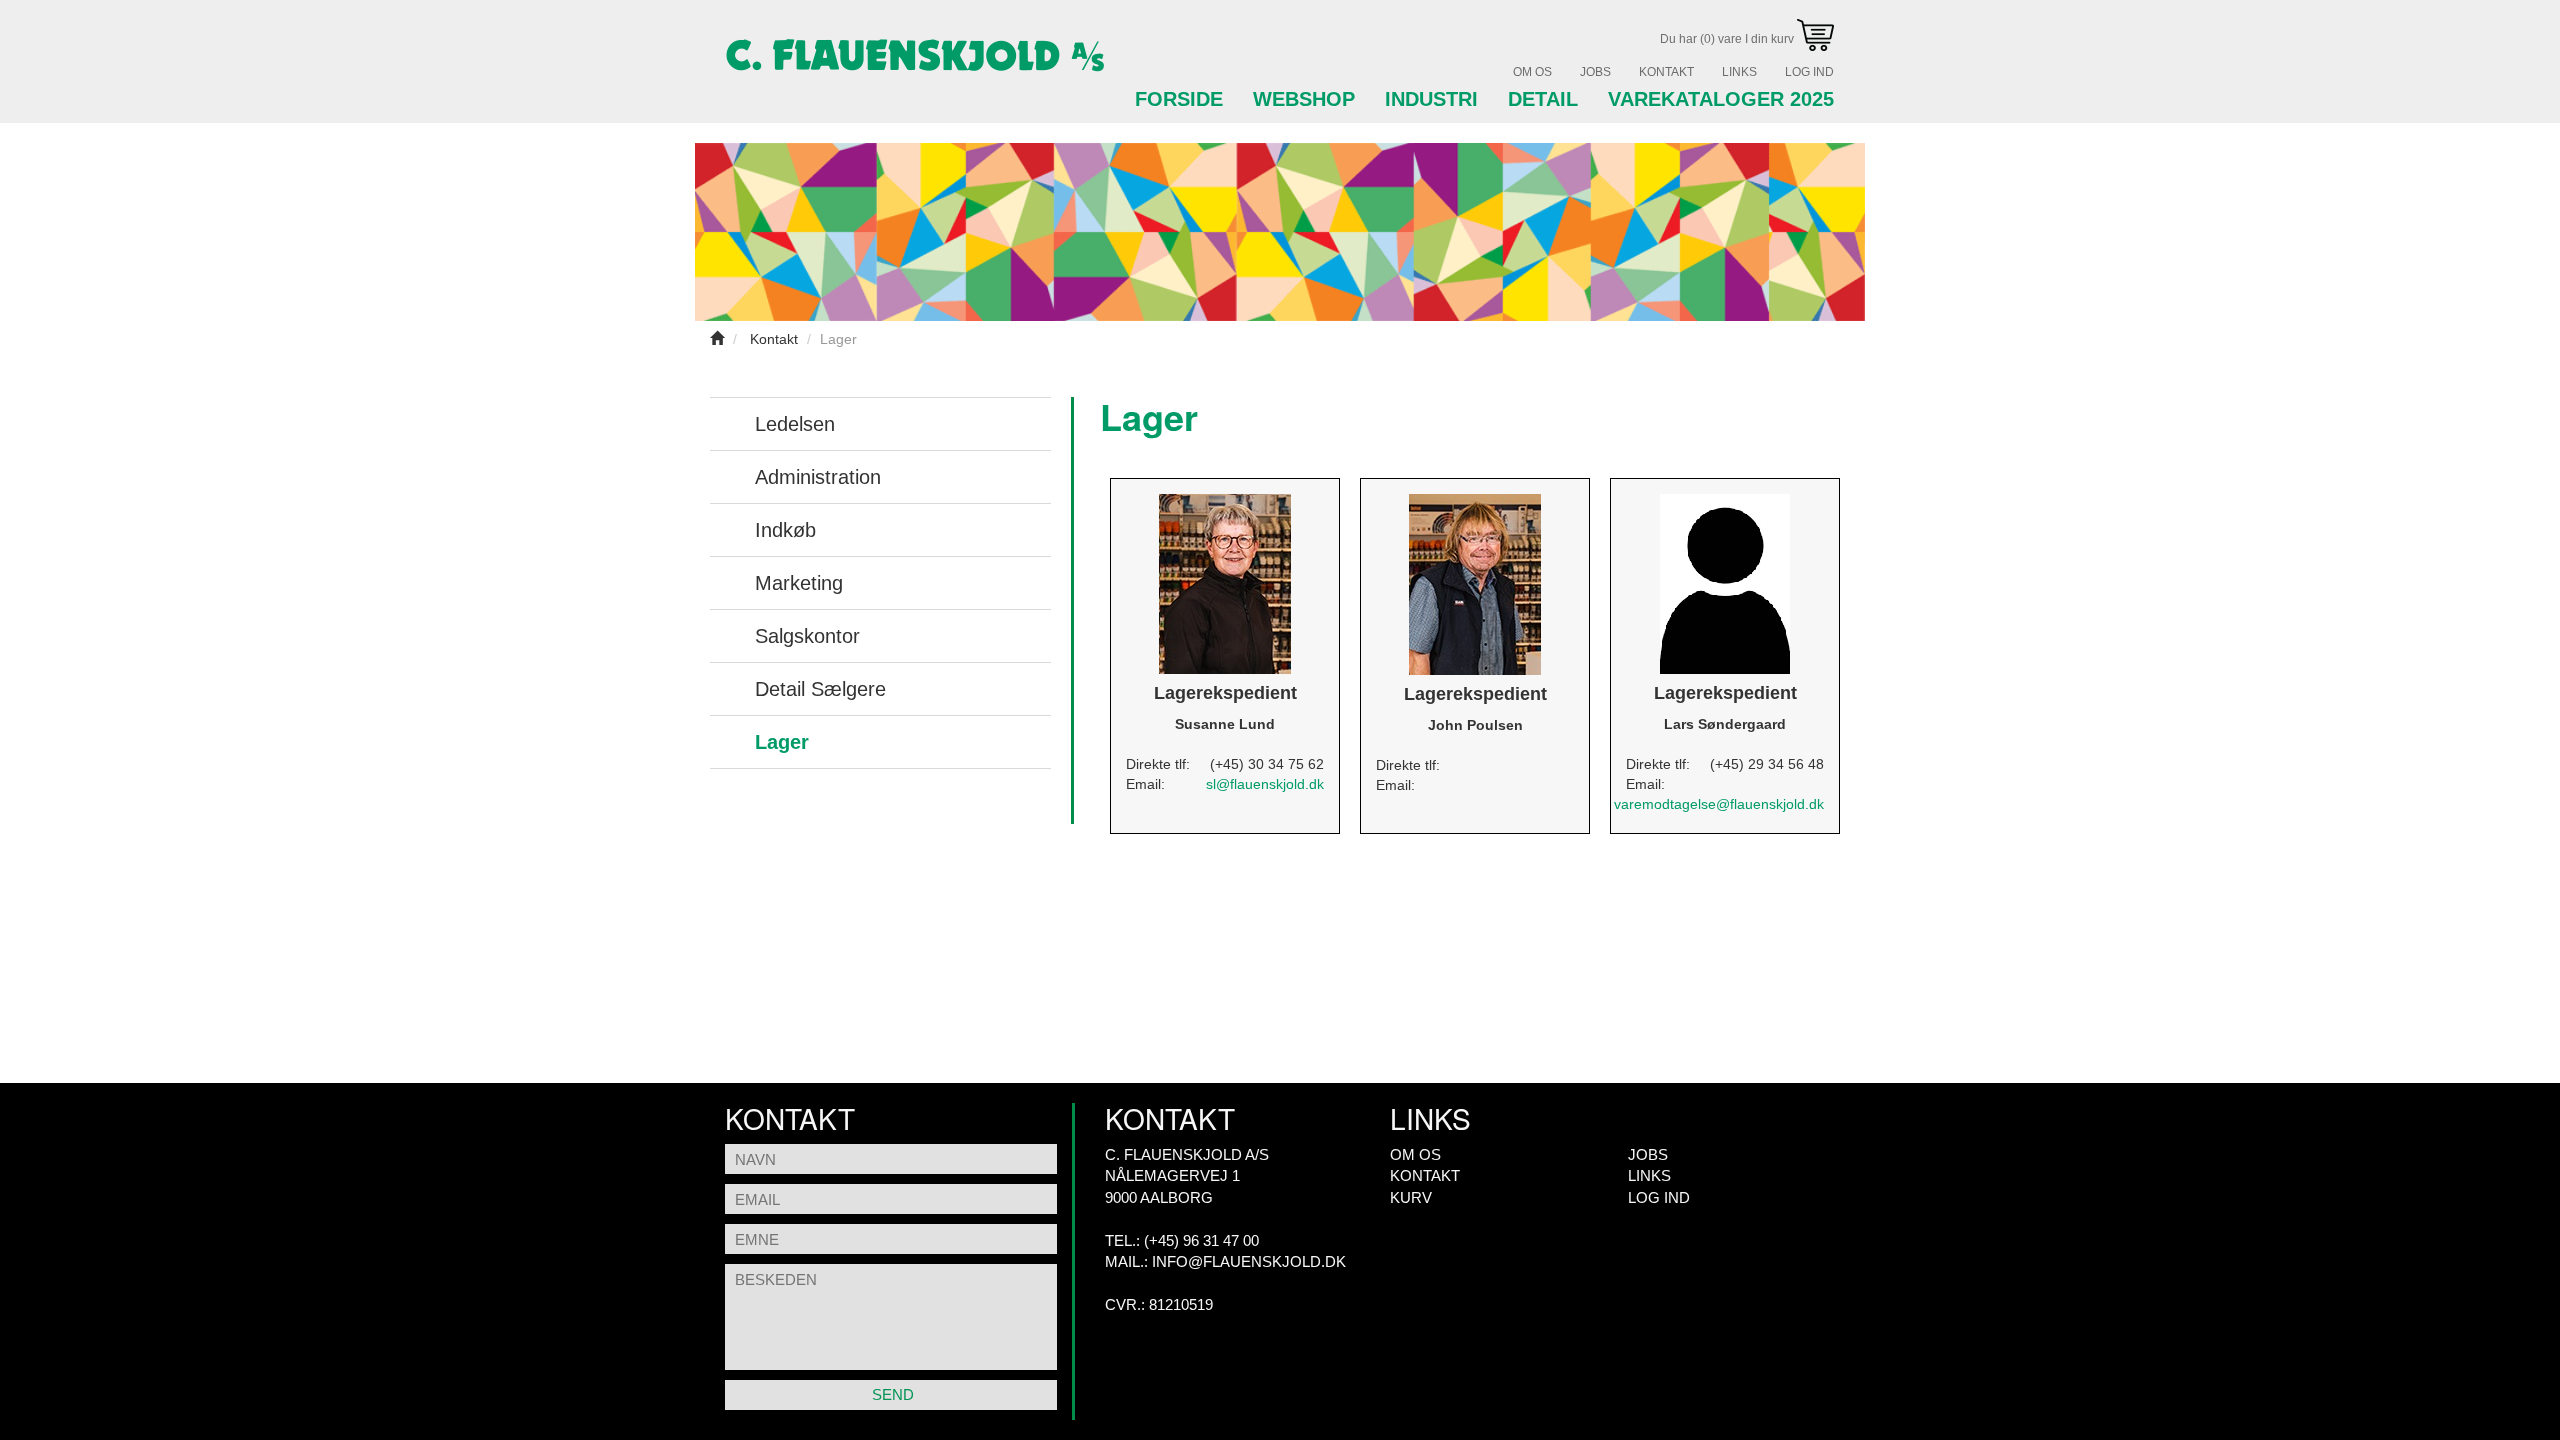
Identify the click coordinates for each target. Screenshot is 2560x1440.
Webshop (1304, 99)
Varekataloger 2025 (1721, 99)
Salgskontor (807, 636)
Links (1739, 72)
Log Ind (1809, 72)
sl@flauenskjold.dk (1265, 784)
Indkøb (785, 530)
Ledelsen (795, 424)
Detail (1543, 99)
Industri (1431, 99)
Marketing (799, 583)
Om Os (1532, 72)
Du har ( (1728, 39)
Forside (1179, 99)
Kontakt (1666, 72)
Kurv (1411, 1197)
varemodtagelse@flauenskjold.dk (1719, 804)
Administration (818, 477)
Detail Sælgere (820, 689)
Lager (782, 742)
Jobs (1595, 72)
